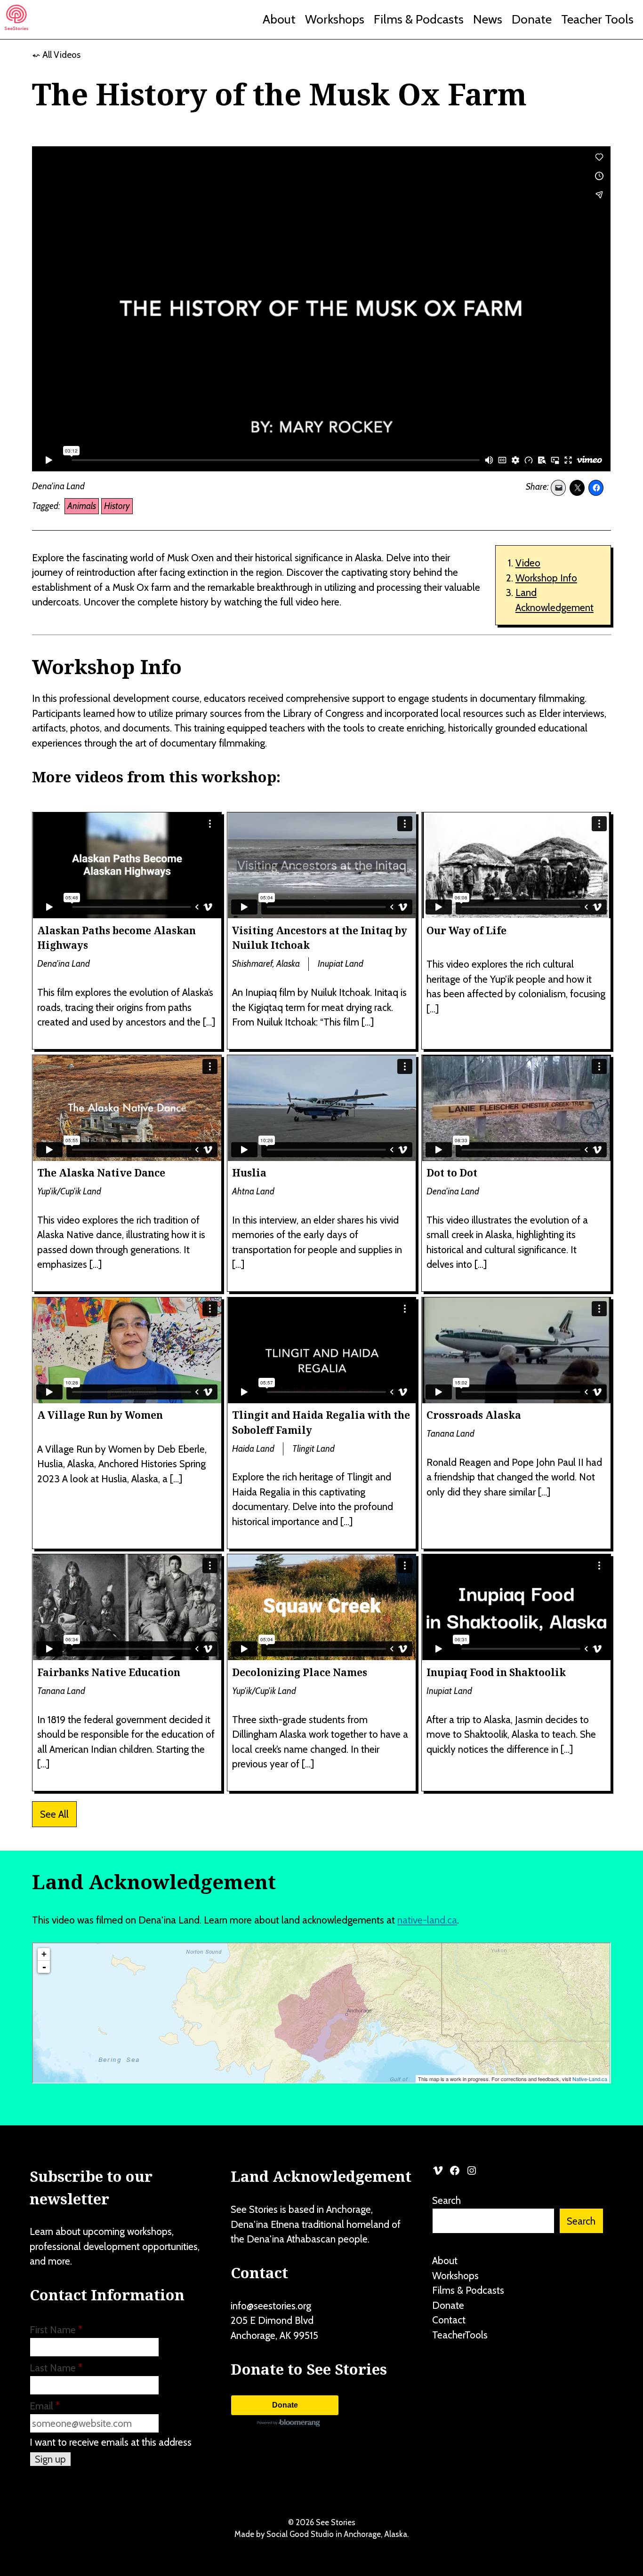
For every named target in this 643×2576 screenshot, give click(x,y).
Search (446, 2200)
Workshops (335, 19)
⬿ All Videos (56, 55)
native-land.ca (427, 1920)
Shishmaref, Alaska (266, 964)
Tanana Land (450, 1434)
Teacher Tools (597, 19)
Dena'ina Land (58, 486)
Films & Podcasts (419, 19)
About (279, 19)
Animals (82, 506)
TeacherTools (460, 2335)
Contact (449, 2320)
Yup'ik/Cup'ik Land (69, 1191)
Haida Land (253, 1449)
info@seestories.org (271, 2306)
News (488, 19)
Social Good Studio (300, 2534)
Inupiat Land (341, 964)
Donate (532, 19)
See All (54, 1814)
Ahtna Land (253, 1191)
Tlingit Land (313, 1449)
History (117, 506)
